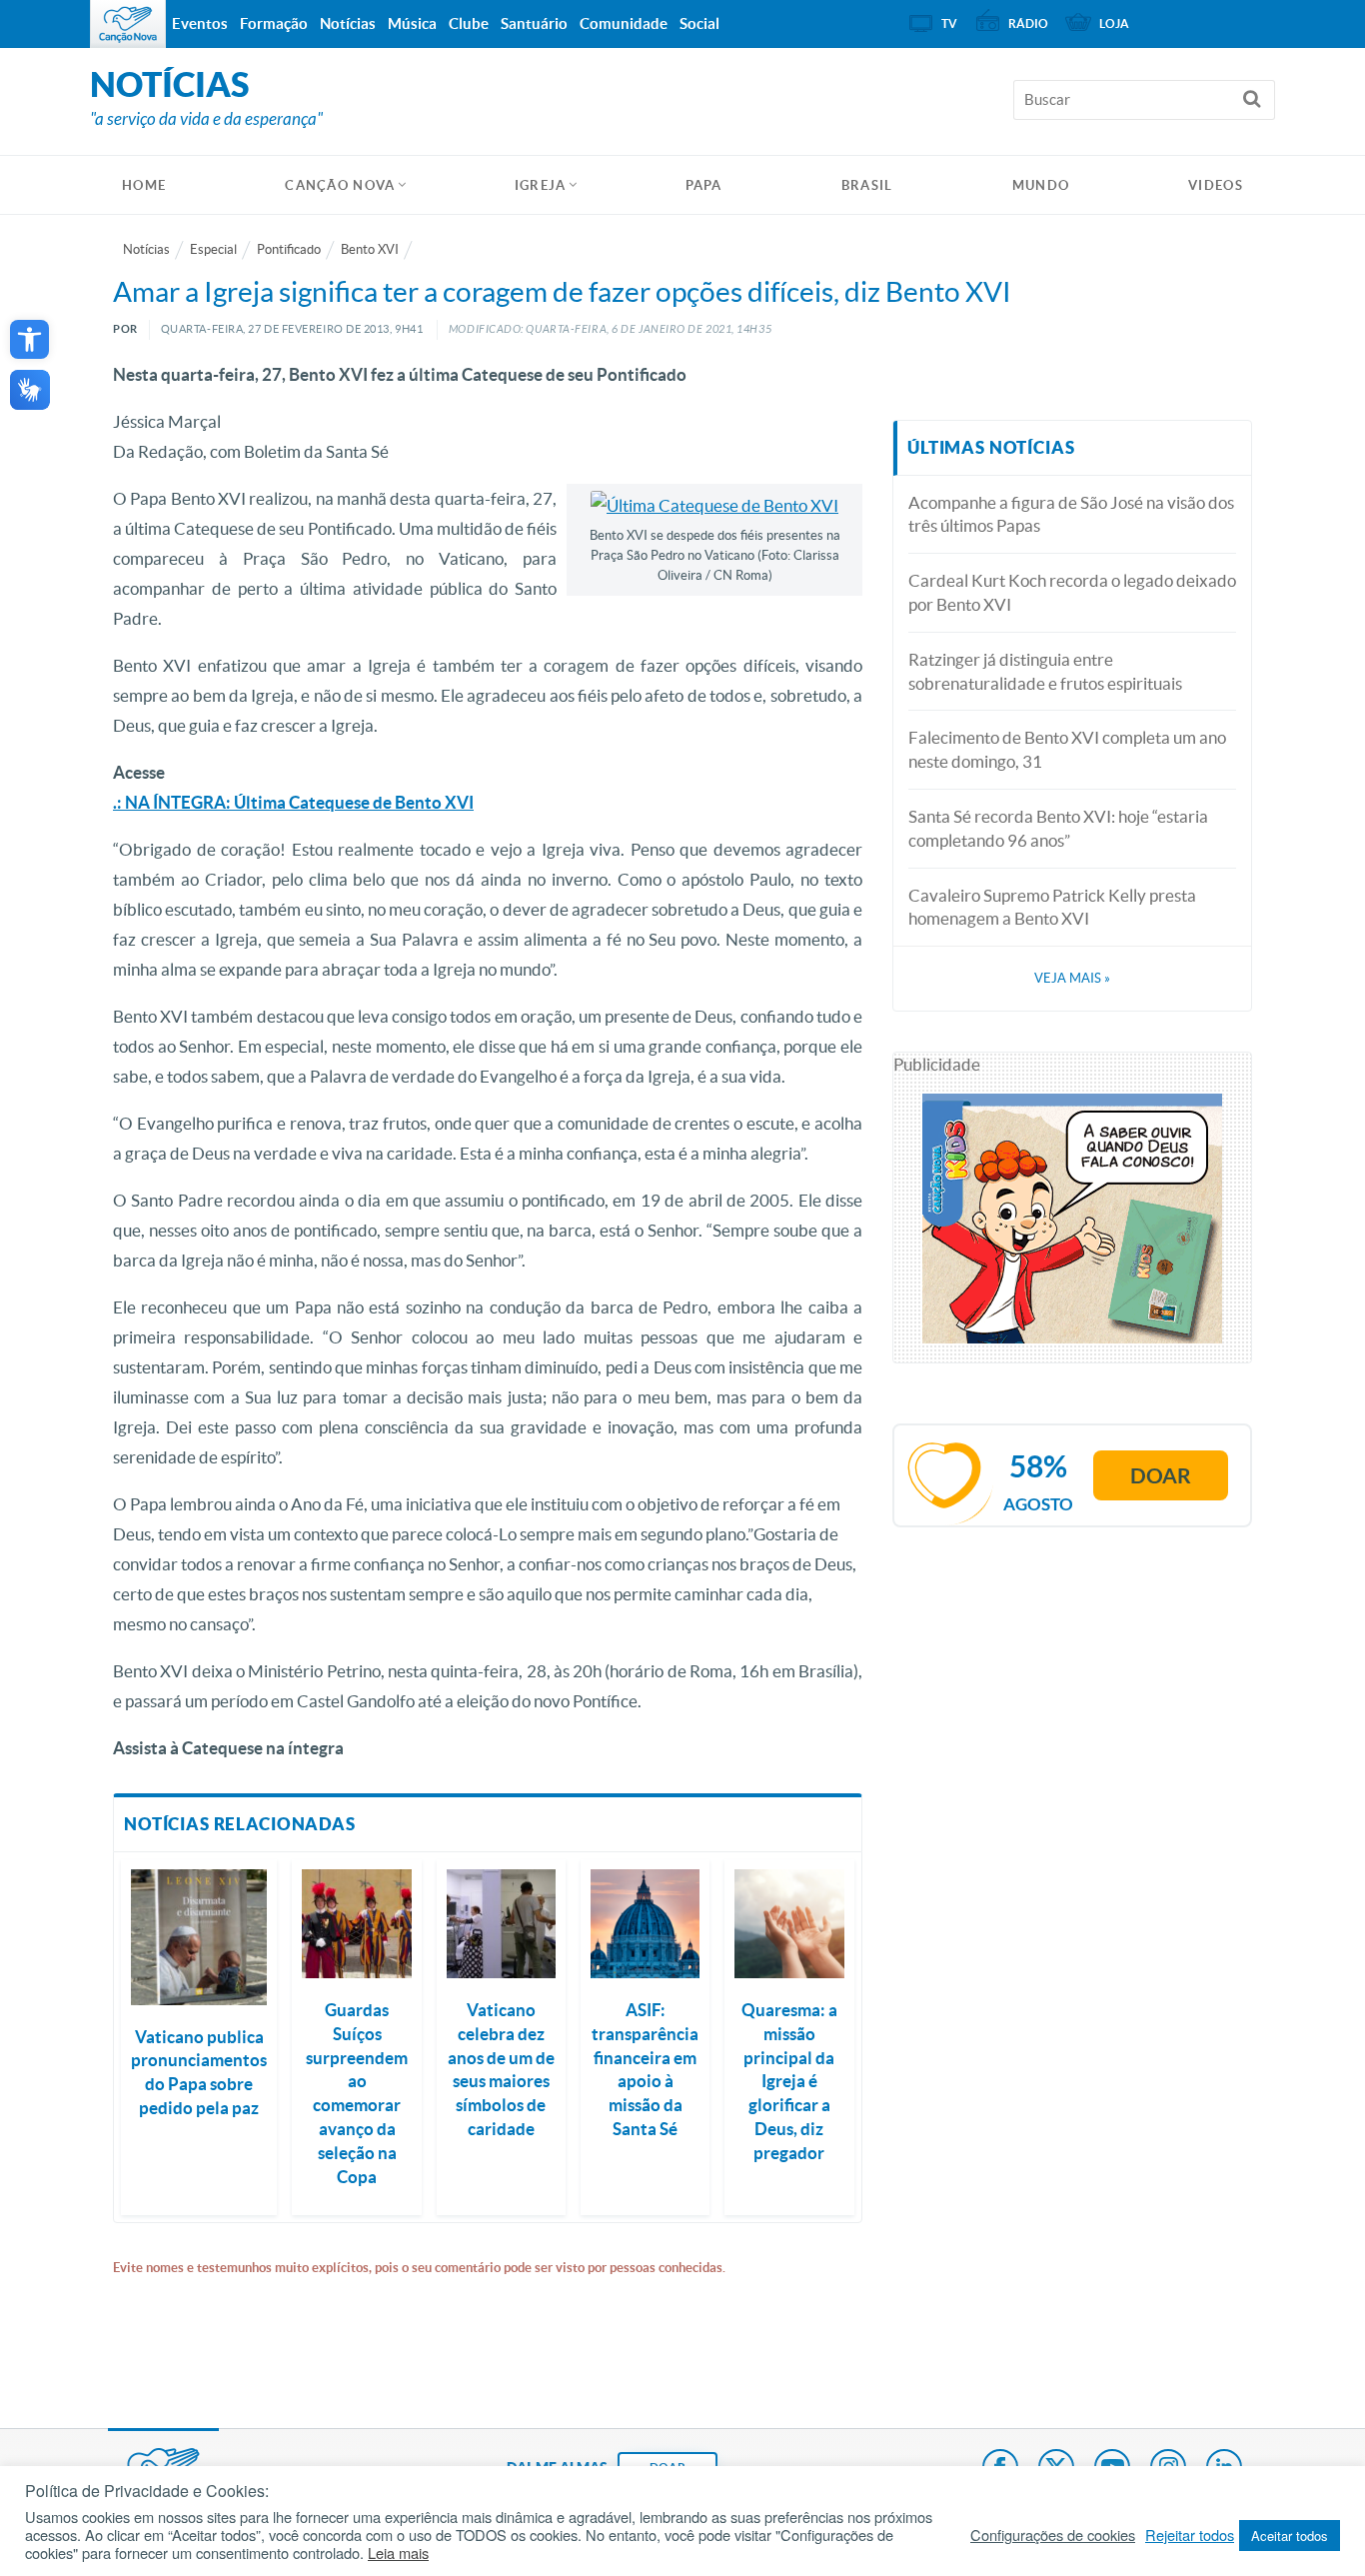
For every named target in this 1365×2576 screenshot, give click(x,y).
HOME (144, 185)
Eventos (200, 23)
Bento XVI (370, 249)
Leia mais (398, 2553)
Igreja (541, 185)
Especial (213, 249)
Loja (1114, 23)
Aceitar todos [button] (1290, 2536)
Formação (274, 23)
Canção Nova (340, 185)
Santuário (534, 23)
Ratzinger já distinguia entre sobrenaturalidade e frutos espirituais (1045, 671)
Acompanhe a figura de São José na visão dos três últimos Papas (1071, 514)
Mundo (1041, 185)
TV (949, 23)
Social (699, 23)
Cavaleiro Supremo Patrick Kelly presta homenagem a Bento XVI (1052, 907)
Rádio (1028, 23)
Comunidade (624, 23)
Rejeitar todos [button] (1190, 2535)
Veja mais (1072, 978)
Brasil (867, 185)
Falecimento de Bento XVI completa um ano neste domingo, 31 (1067, 749)
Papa (704, 185)
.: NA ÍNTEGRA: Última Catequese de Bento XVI (293, 802)
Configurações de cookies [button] (1053, 2535)
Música (412, 23)
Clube (469, 23)
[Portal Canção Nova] (128, 24)
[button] (29, 339)
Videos (1216, 185)
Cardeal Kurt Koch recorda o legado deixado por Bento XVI (1072, 592)
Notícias (146, 249)
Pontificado (289, 249)
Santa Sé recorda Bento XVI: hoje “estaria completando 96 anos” (1058, 828)
